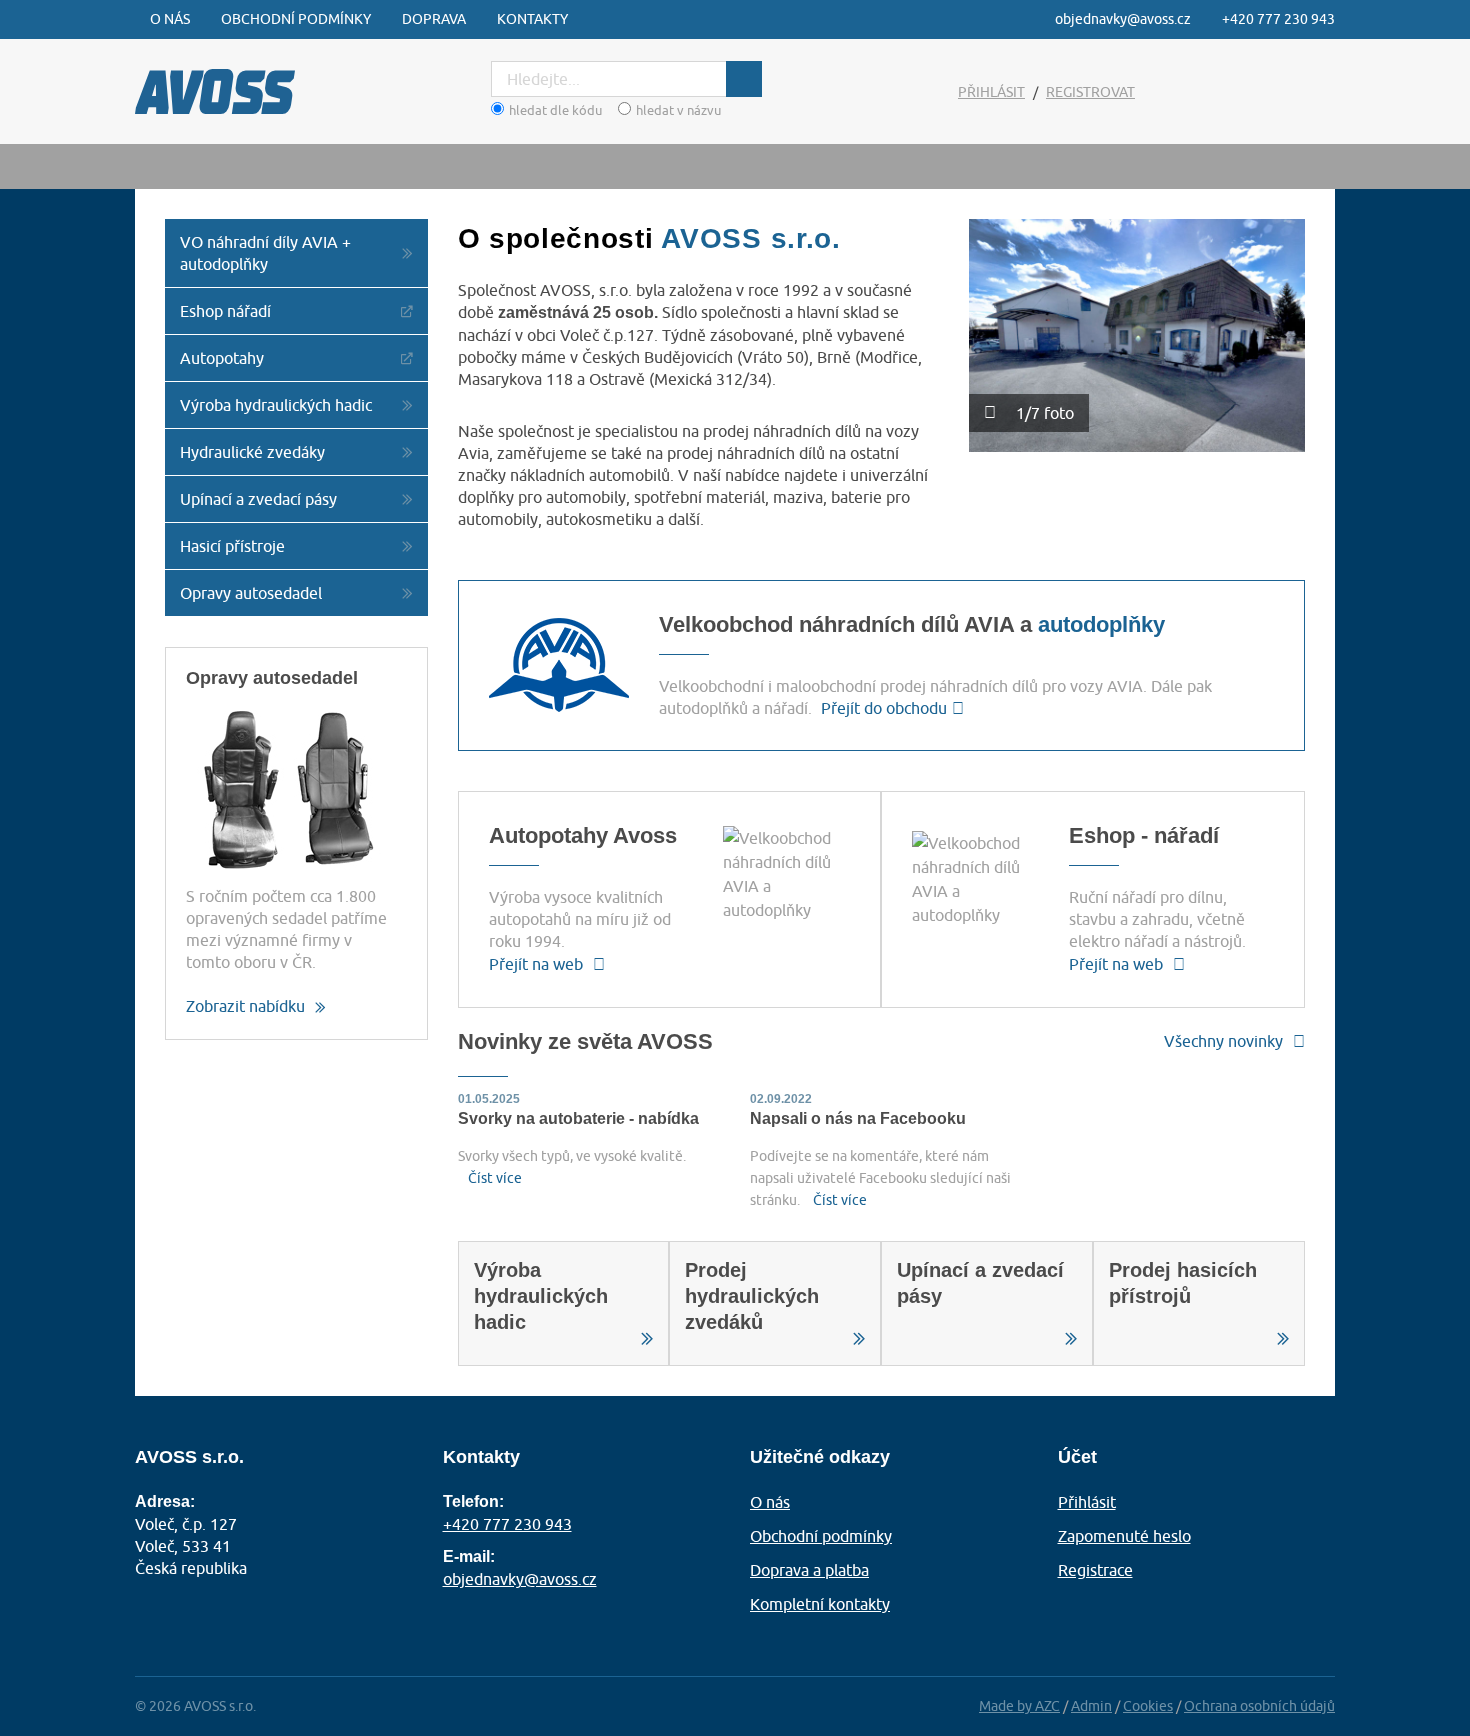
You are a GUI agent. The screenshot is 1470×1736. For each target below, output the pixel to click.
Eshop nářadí (225, 311)
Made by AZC (1019, 1706)
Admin (1091, 1706)
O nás (170, 19)
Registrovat (1090, 92)
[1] (744, 79)
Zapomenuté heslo (1124, 1536)
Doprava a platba (809, 1570)
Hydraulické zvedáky (252, 452)
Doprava (434, 19)
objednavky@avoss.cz (1123, 19)
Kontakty (532, 19)
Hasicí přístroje (232, 546)
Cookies (1148, 1706)
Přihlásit (991, 92)
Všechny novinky (1223, 1041)
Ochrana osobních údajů (1259, 1706)
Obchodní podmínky (296, 19)
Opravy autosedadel (251, 593)
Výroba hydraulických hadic (276, 405)
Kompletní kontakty (820, 1604)
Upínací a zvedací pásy (258, 499)
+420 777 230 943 (1278, 19)
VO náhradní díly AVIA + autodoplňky (265, 253)
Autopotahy (222, 358)
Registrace (1095, 1570)
